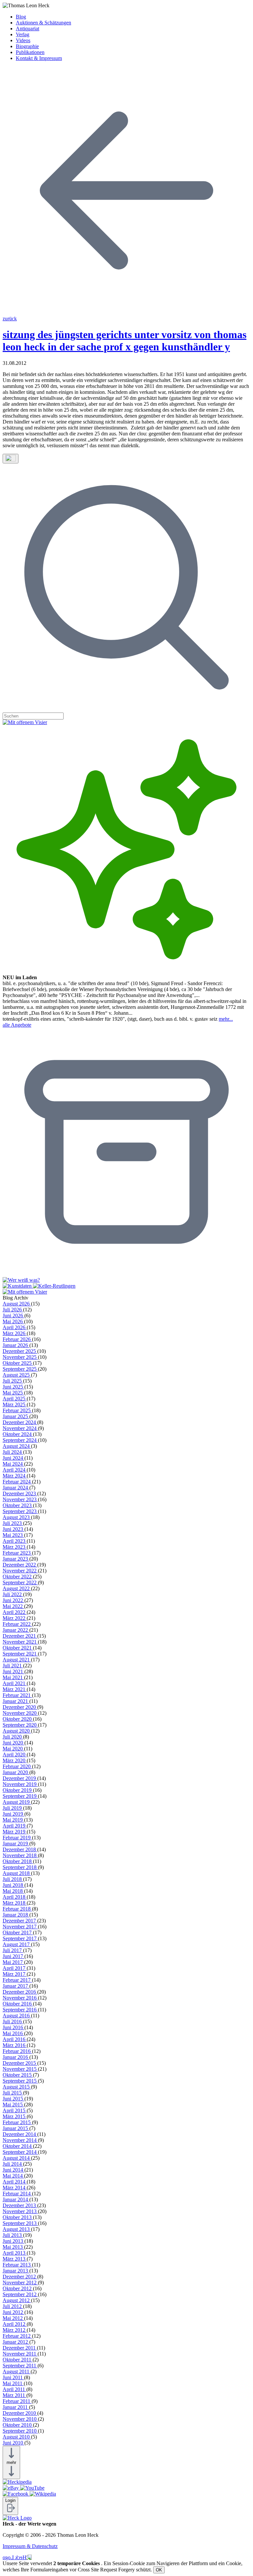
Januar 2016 (16, 2057)
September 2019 (20, 1796)
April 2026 (15, 1327)
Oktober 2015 (18, 2075)
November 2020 (20, 1713)
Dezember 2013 (20, 2205)
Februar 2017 (17, 1980)
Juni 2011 (13, 2377)
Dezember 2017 (20, 1921)
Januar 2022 (16, 1630)
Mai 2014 (13, 2176)
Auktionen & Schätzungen (43, 23)
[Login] (10, 2511)
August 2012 (17, 2300)
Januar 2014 (16, 2199)
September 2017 (20, 1938)
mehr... (226, 1019)
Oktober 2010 (18, 2425)
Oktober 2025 (18, 1363)
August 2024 (17, 1446)
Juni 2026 (14, 1316)
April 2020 (15, 1755)
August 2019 (17, 1802)
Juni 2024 (14, 1458)
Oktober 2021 (18, 1648)
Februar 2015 (17, 2122)
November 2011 (20, 2354)
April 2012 (15, 2324)
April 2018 (15, 1897)
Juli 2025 (13, 1381)
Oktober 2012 (18, 2288)
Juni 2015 (14, 2099)
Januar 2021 (16, 1701)
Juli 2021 (13, 1666)
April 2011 (14, 2389)
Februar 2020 (17, 1766)
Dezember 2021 (20, 1636)
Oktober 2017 (18, 1932)
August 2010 (17, 2437)
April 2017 (15, 1968)
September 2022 (20, 1582)
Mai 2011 (13, 2383)
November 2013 (20, 2211)
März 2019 (15, 1832)
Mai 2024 (13, 1464)
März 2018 (15, 1903)
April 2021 (15, 1683)
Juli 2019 (13, 1808)
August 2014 (17, 2158)
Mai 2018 (13, 1891)
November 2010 (20, 2419)
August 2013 (17, 2229)
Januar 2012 (16, 2342)
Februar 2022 (17, 1624)
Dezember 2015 (20, 2063)
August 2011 (17, 2371)
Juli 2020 (13, 1737)
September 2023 (20, 1511)
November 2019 (20, 1784)
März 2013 (15, 2259)
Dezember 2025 (20, 1351)
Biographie (27, 46)
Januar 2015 (16, 2128)
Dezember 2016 (20, 1992)
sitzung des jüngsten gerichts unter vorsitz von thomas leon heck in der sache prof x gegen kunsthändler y (125, 341)
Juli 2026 (13, 1310)
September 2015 (20, 2081)
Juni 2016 (14, 2027)
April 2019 (15, 1826)
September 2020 (20, 1725)
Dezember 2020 (20, 1707)
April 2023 (15, 1541)
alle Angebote (17, 1025)
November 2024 (20, 1428)
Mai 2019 (13, 1820)
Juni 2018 (14, 1885)
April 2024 (15, 1470)
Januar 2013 (16, 2271)
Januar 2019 (16, 1844)
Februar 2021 (17, 1695)
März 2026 (15, 1333)
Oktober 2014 (18, 2146)
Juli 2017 (13, 1950)
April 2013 (15, 2253)
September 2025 (20, 1369)
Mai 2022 (13, 1606)
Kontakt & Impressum (39, 58)
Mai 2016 (13, 2033)
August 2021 (17, 1660)
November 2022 (20, 1571)
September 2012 (20, 2294)
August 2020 (17, 1731)
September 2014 (20, 2152)
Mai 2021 (13, 1677)
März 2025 (15, 1405)
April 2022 (15, 1612)
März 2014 (15, 2188)
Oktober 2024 (18, 1434)
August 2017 (17, 1944)
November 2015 (20, 2069)
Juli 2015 (13, 2093)
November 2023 (20, 1499)
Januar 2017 (16, 1986)
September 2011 (20, 2366)
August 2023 (17, 1517)
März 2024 (15, 1476)
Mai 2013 (13, 2247)
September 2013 (20, 2223)
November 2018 (20, 1855)
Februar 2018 (17, 1909)
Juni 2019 (14, 1814)
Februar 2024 (17, 1482)
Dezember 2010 (20, 2413)
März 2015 (15, 2116)
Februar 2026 (17, 1339)
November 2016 (20, 1998)
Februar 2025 (17, 1410)
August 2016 (17, 2016)
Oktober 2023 (18, 1505)
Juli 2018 (13, 1879)
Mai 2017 (13, 1962)
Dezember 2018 (20, 1849)
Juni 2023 (14, 1529)
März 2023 (15, 1547)
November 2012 (20, 2283)
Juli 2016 (13, 2021)
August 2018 (17, 1873)
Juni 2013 (14, 2241)
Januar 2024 (16, 1488)
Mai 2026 (13, 1321)
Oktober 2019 (18, 1790)
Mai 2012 (13, 2318)
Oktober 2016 (18, 2004)
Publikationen (30, 52)
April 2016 (15, 2039)
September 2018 (20, 1867)
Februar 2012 (17, 2336)
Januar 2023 (16, 1559)
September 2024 (20, 1440)
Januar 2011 (16, 2407)
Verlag (23, 34)
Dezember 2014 (20, 2134)
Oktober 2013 (18, 2217)
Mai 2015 (13, 2105)
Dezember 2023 (20, 1493)
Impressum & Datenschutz (30, 2546)
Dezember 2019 (20, 1778)
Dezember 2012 (20, 2277)
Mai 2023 (13, 1535)
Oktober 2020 (18, 1719)
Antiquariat (28, 29)
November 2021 (20, 1642)
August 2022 (17, 1588)
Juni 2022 (14, 1600)
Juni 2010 (14, 2443)
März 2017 (15, 1974)
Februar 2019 (17, 1838)
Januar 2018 (16, 1915)
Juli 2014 (13, 2164)
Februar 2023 (17, 1553)
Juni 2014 (14, 2170)
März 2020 (15, 1760)
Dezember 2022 (20, 1565)
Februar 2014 (17, 2194)
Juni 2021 (14, 1671)
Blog (21, 17)
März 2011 (14, 2395)
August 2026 (17, 1304)
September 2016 (20, 2010)
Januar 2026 (16, 1345)
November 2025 (20, 1357)
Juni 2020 (14, 1743)
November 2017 (20, 1927)
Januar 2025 (16, 1416)
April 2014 (15, 2182)
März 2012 (15, 2330)
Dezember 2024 (20, 1422)
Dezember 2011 (20, 2348)
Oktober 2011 (18, 2360)
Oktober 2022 (18, 1577)
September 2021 (20, 1654)
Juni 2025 (14, 1387)
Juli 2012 (13, 2306)
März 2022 (15, 1618)
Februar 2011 (17, 2401)
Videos (23, 40)
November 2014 (20, 2140)
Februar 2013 (17, 2265)
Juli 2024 (13, 1452)
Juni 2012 (14, 2312)
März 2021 (15, 1689)
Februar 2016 (17, 2051)
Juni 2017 (14, 1956)
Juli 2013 (13, 2235)
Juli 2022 (13, 1594)
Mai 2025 (13, 1393)
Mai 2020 (13, 1749)
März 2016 (15, 2045)
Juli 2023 (13, 1523)
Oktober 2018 (18, 1861)
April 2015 (15, 2110)
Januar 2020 (16, 1772)
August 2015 (17, 2087)
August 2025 (17, 1375)
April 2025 (15, 1399)
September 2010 (20, 2431)
